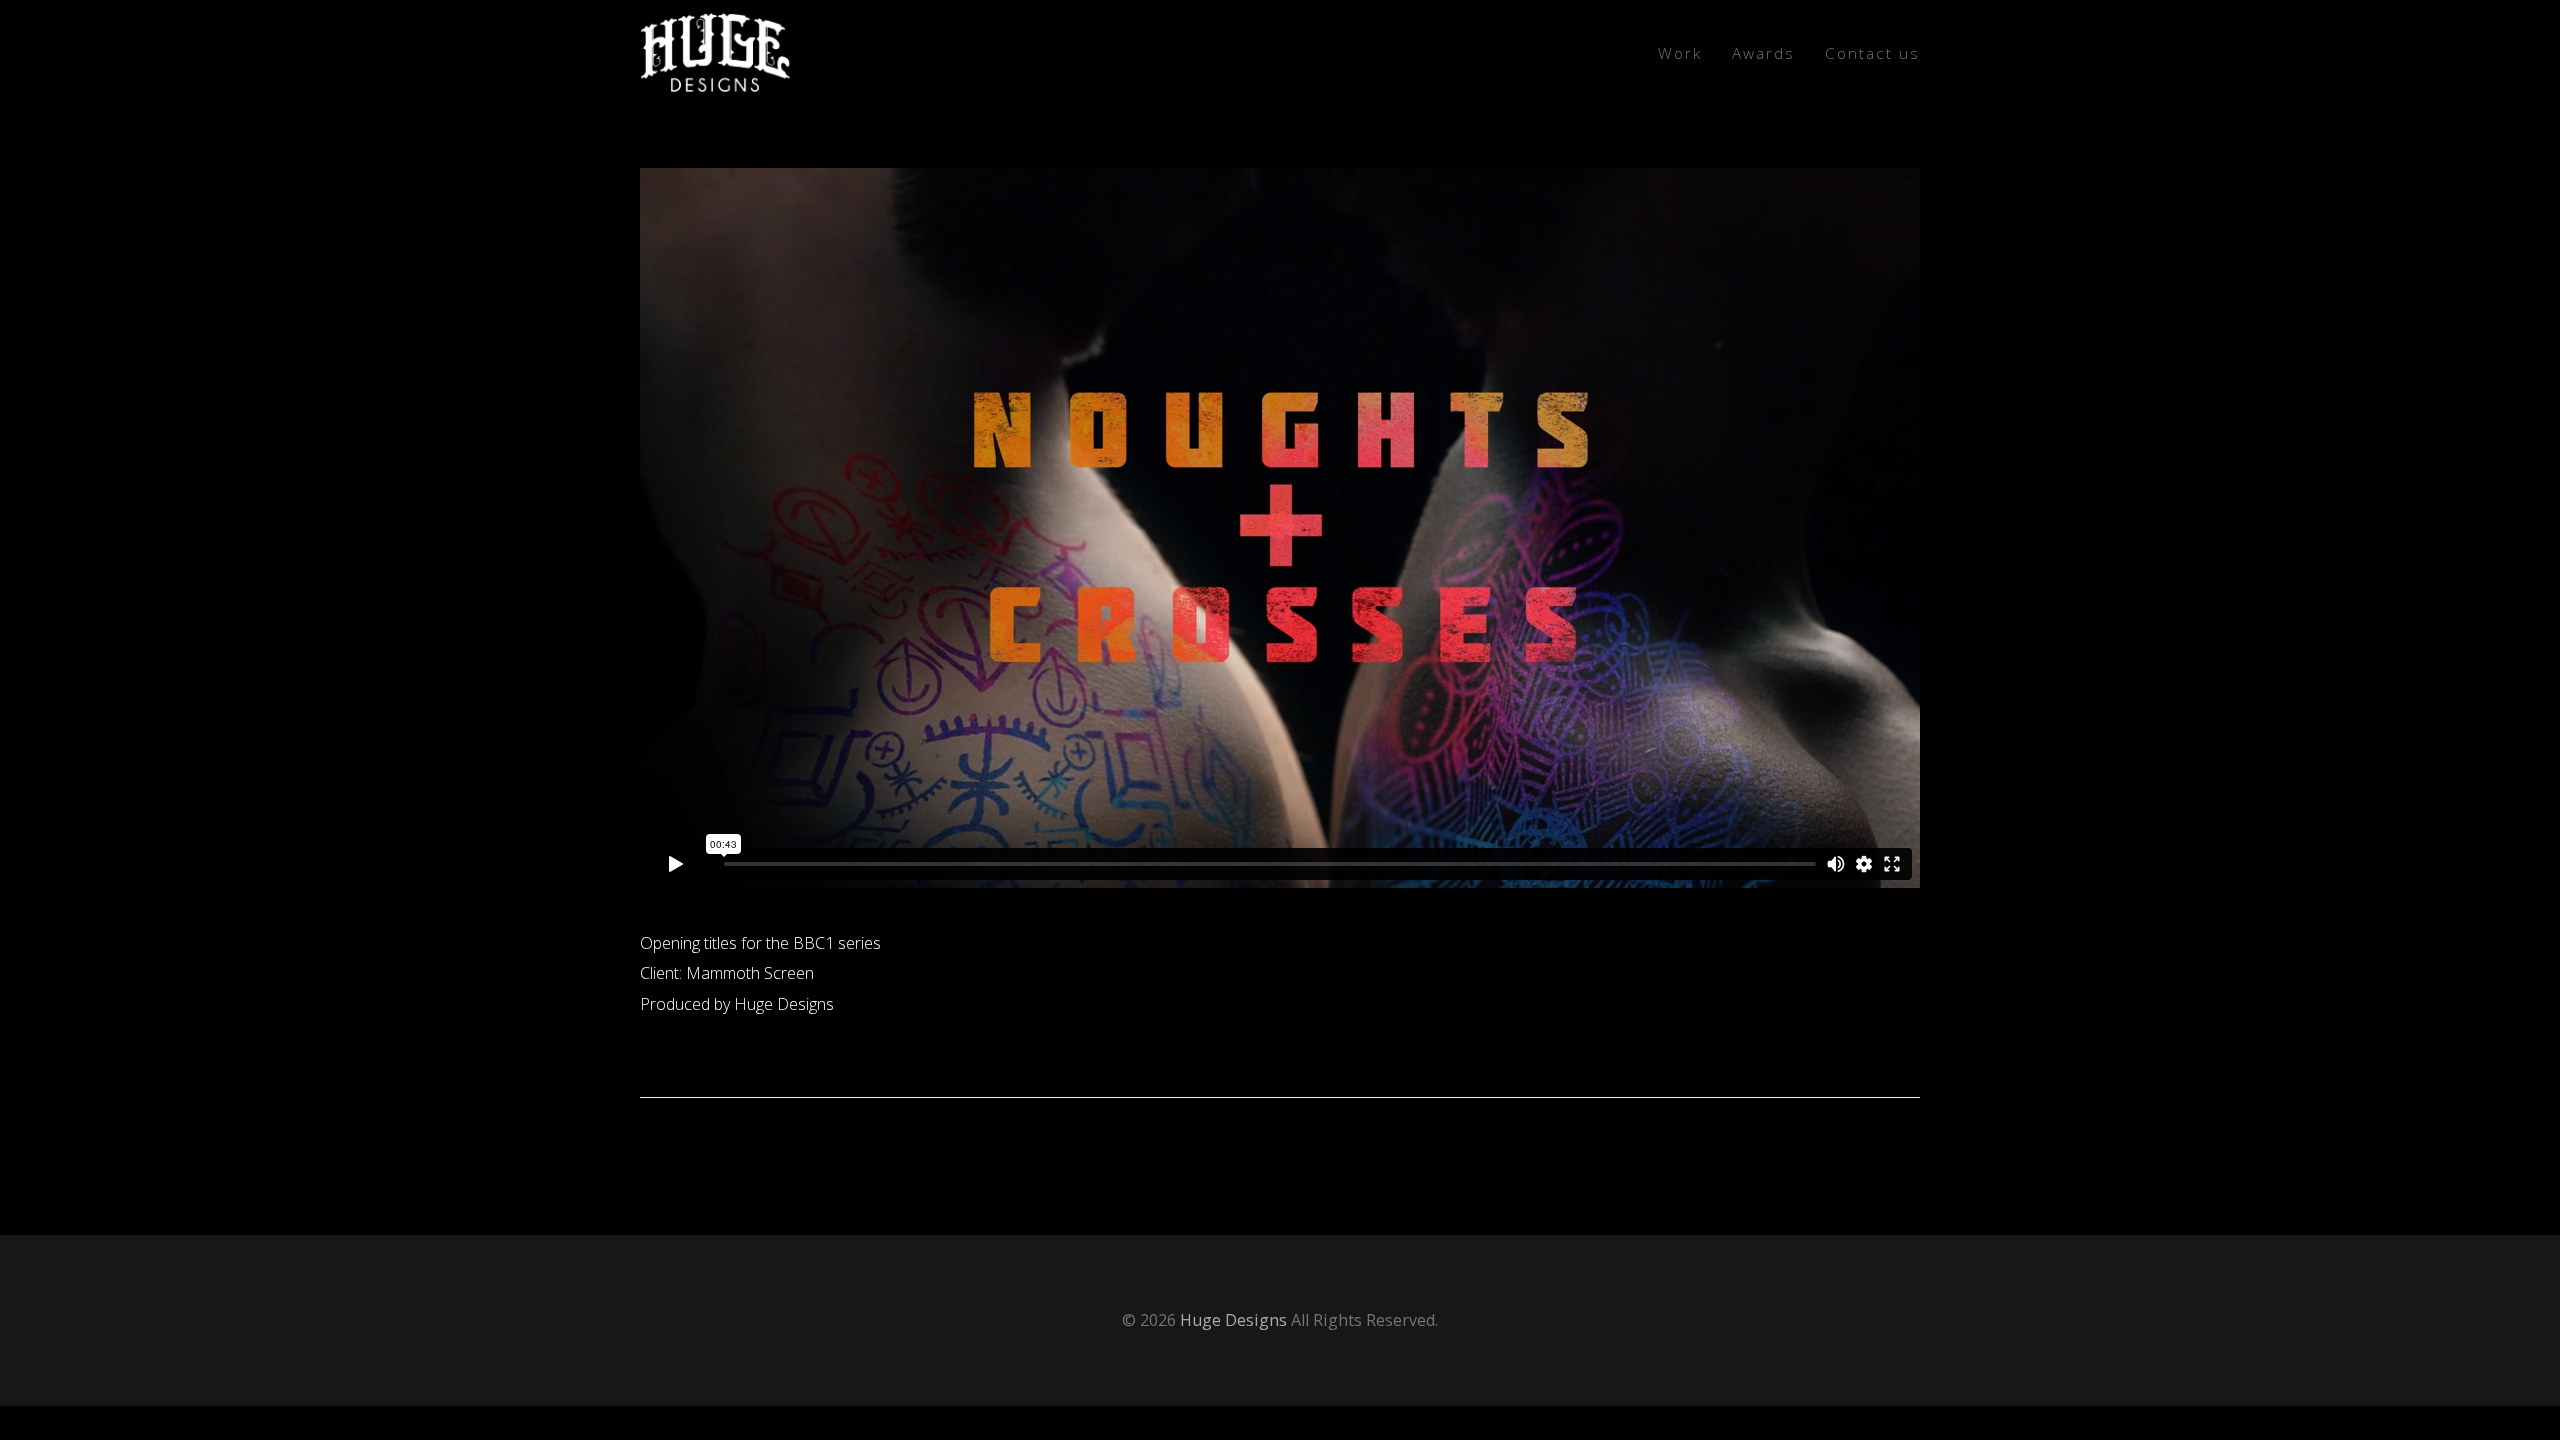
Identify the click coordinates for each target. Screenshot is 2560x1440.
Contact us (1872, 53)
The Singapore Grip (1824, 1144)
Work (1680, 53)
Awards (1763, 53)
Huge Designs (1233, 1320)
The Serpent (705, 1144)
